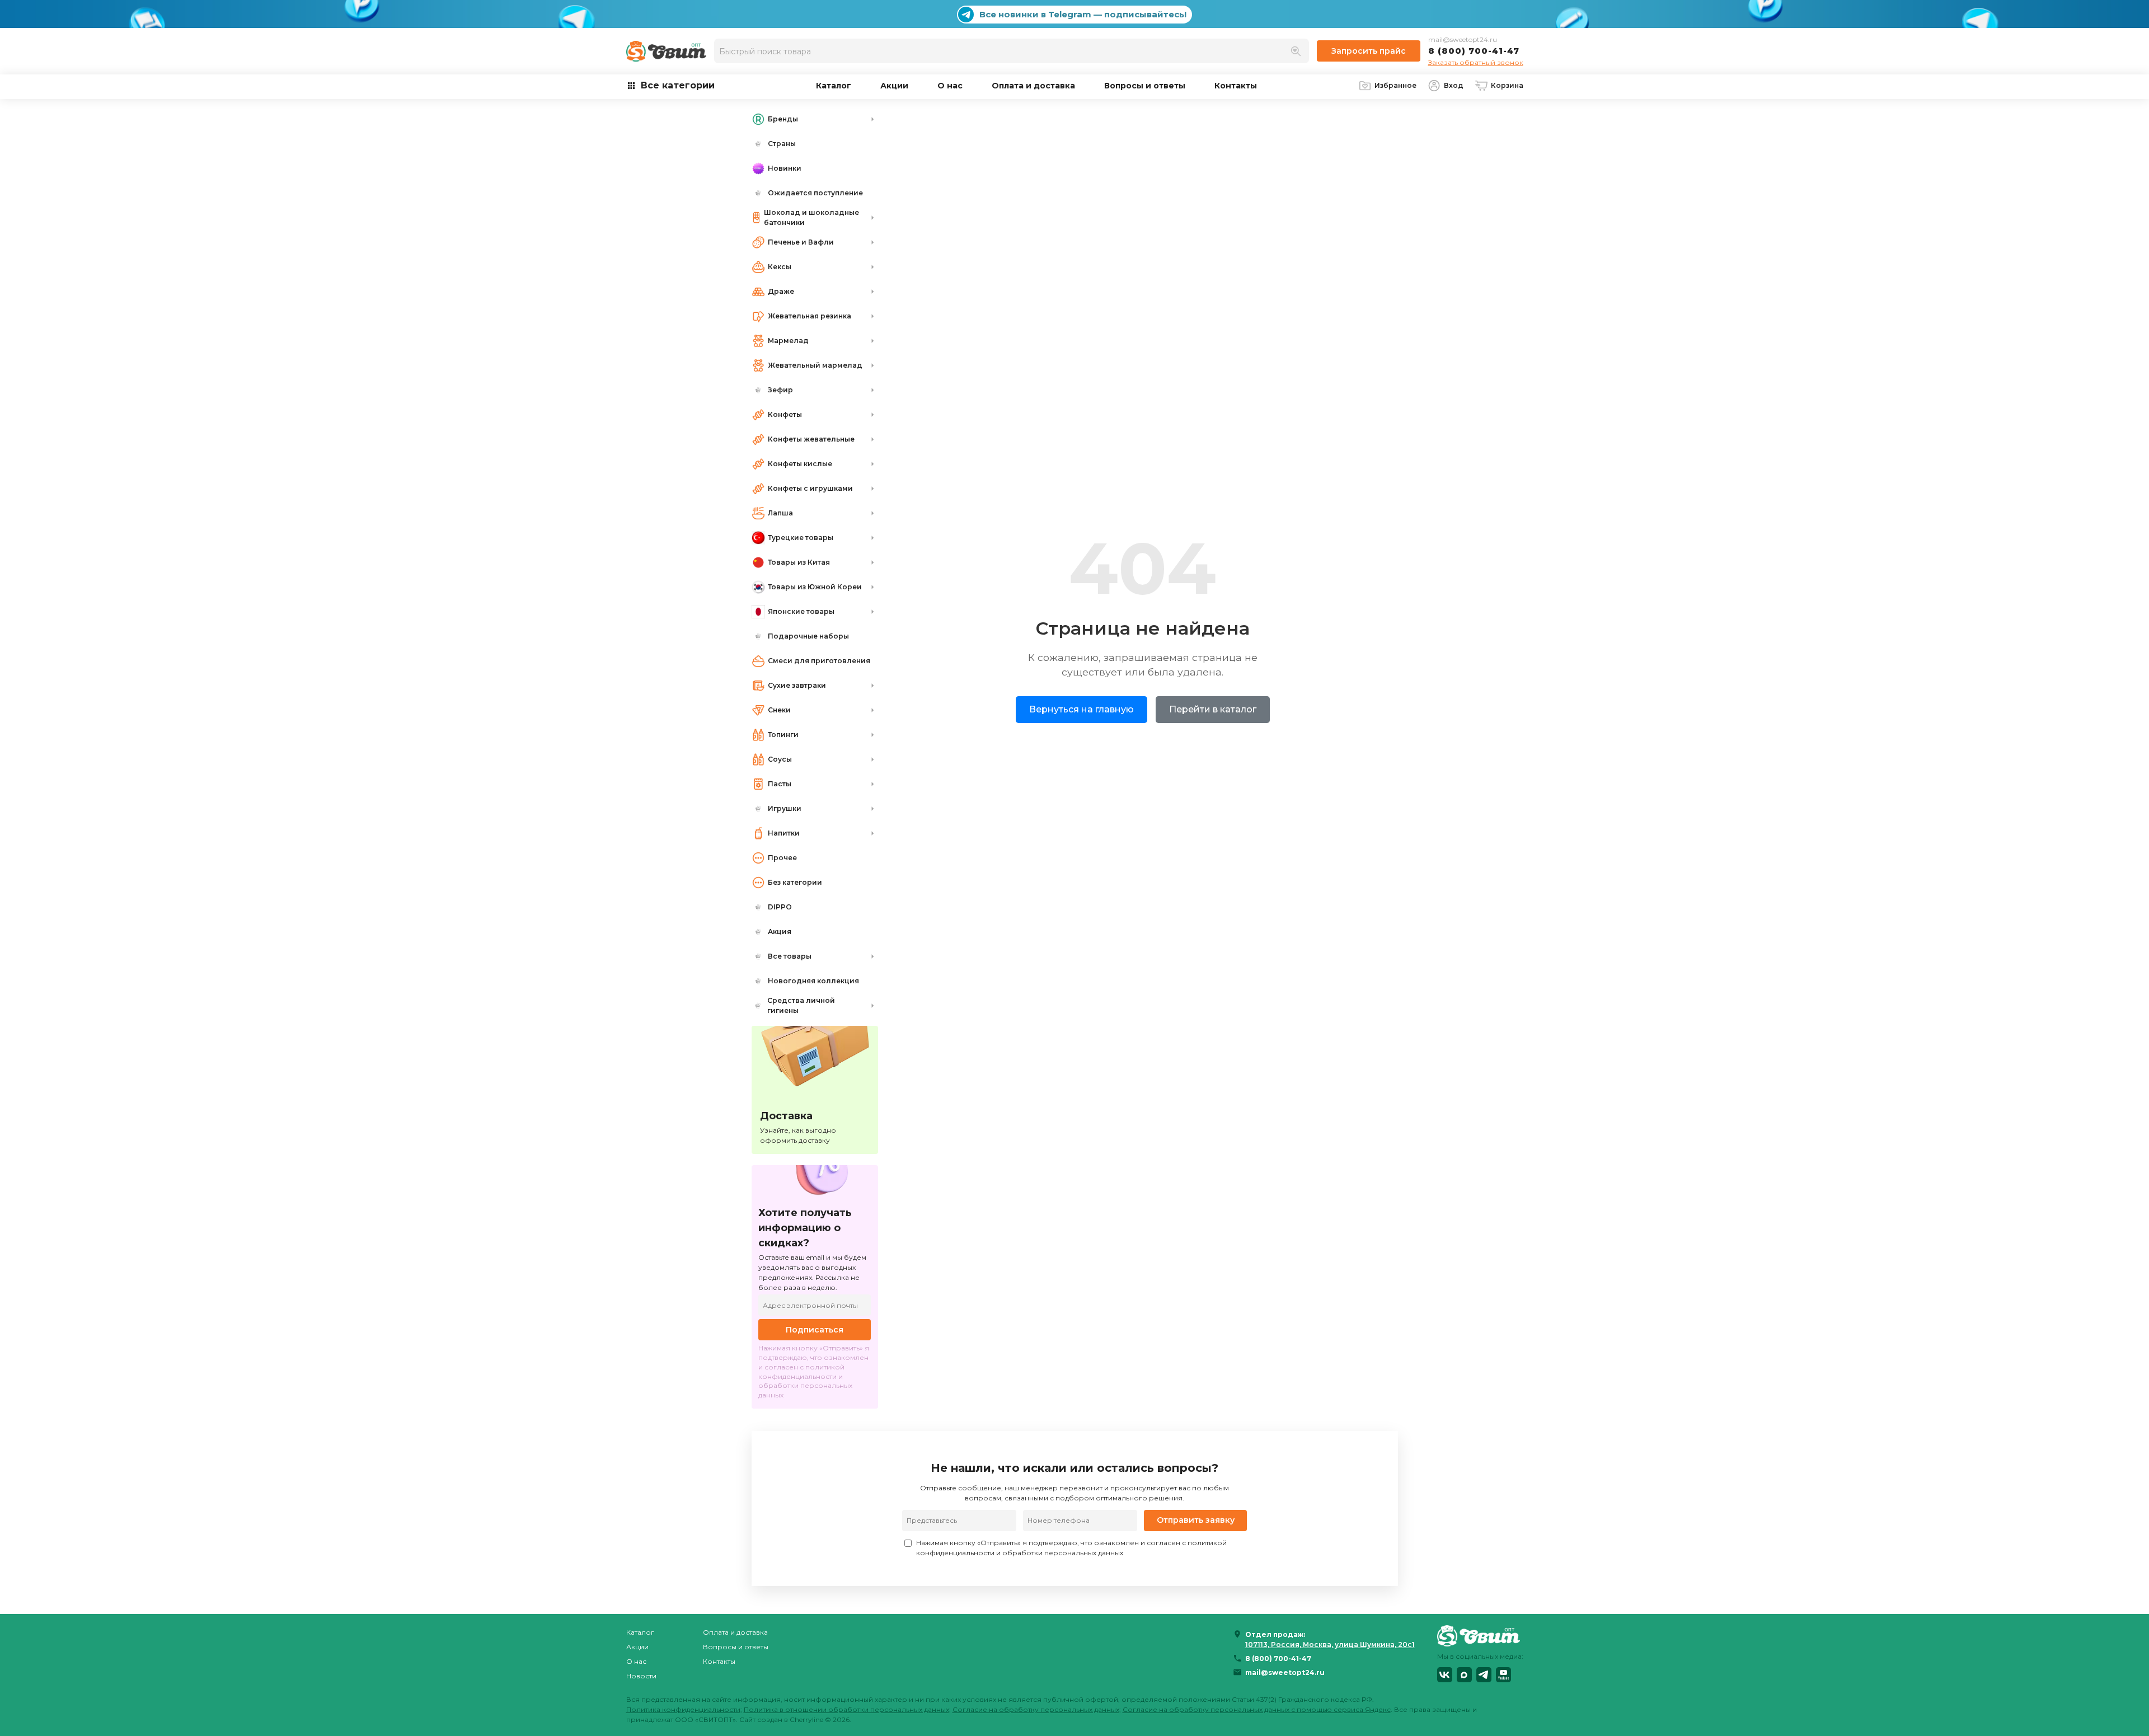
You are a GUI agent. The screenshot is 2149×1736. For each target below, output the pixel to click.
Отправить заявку (1196, 1520)
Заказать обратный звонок (1476, 62)
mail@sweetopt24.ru (1463, 39)
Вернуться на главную (1081, 709)
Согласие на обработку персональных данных (1036, 1709)
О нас (950, 86)
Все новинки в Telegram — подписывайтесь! (1083, 14)
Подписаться (815, 1330)
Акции (894, 86)
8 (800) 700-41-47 (1474, 51)
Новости (641, 1676)
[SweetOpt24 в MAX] (1464, 1675)
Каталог (834, 86)
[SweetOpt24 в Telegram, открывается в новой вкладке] (1484, 1675)
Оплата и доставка (1033, 86)
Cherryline (806, 1719)
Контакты (1236, 86)
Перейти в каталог (1213, 709)
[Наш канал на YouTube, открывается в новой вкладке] (1503, 1675)
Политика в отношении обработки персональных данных (846, 1709)
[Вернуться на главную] (1480, 1636)
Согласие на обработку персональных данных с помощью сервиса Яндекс (1257, 1709)
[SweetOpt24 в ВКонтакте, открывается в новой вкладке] (1445, 1675)
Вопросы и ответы (1145, 86)
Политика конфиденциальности (683, 1709)
